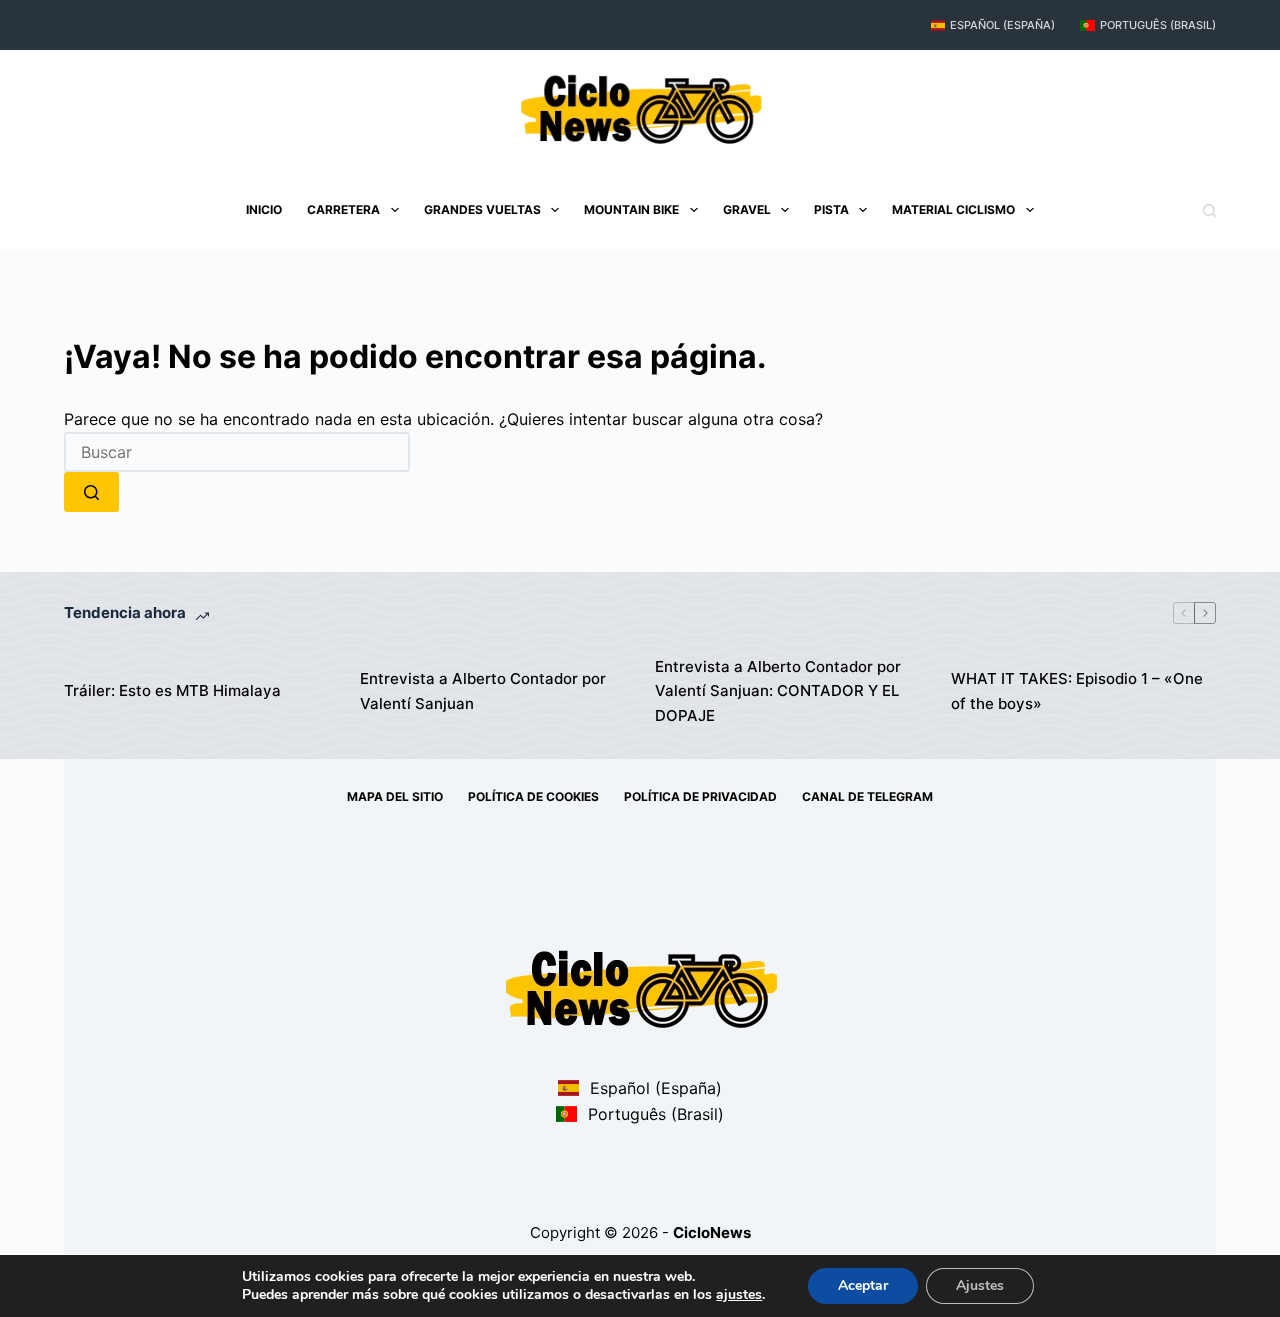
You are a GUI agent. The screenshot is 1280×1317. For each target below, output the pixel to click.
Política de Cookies (533, 796)
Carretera (343, 209)
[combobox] (237, 452)
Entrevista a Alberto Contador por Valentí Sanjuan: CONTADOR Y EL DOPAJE (778, 691)
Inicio (264, 209)
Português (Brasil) (1158, 25)
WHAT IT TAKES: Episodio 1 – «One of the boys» (1077, 691)
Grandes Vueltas (482, 209)
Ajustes (980, 1285)
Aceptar (863, 1285)
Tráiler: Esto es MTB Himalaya (172, 690)
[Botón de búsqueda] (91, 492)
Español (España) (1002, 25)
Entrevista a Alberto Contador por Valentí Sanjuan (483, 691)
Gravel (747, 209)
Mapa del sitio (395, 796)
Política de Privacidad (700, 796)
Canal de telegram (867, 796)
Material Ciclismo (953, 209)
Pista (831, 209)
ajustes (739, 1295)
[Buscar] (1209, 210)
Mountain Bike (631, 209)
